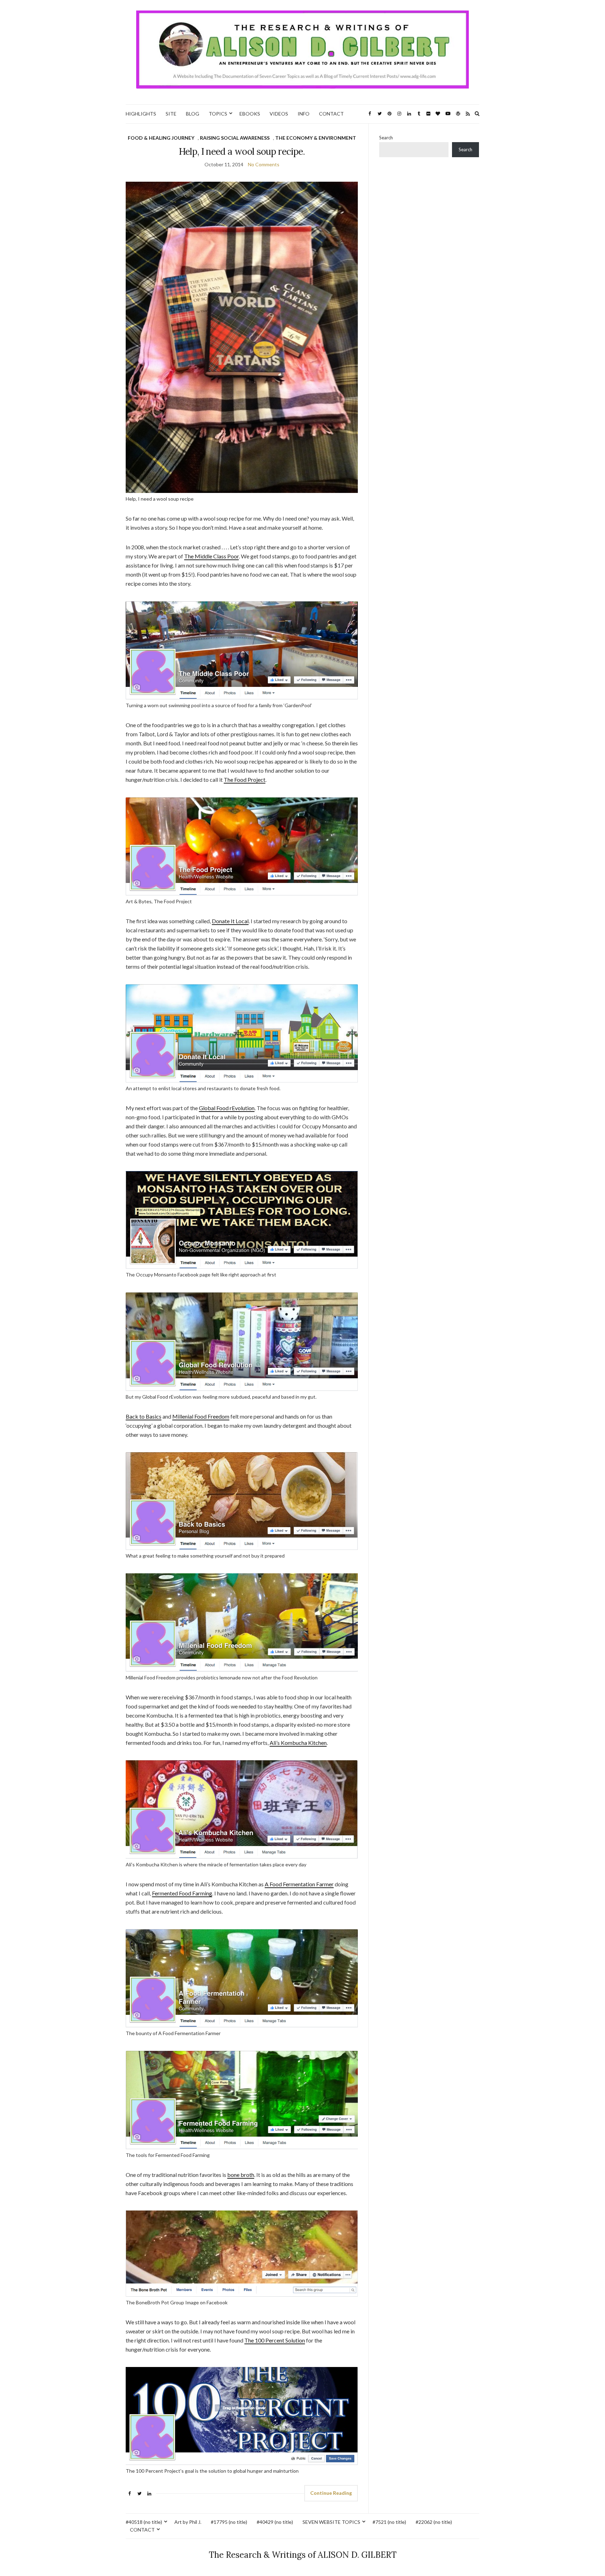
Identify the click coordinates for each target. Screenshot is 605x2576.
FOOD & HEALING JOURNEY (161, 138)
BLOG (193, 114)
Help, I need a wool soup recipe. (242, 151)
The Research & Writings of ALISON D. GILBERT (303, 2555)
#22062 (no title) (434, 2522)
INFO (304, 114)
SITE (171, 114)
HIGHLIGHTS (141, 114)
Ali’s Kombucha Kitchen (298, 1743)
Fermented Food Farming (182, 1893)
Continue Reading (331, 2493)
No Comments (264, 164)
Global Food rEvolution (227, 1108)
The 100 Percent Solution (275, 2340)
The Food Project (245, 779)
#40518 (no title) (144, 2522)
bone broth (241, 2175)
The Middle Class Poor (211, 556)
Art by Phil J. (188, 2522)
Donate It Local (230, 921)
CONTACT (331, 114)
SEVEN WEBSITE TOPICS (331, 2522)
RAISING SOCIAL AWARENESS (235, 138)
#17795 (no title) (229, 2522)
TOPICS (218, 114)
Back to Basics (144, 1416)
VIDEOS (279, 114)
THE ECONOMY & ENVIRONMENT (316, 138)
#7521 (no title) (389, 2522)
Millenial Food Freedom (201, 1416)
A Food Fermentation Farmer (299, 1884)
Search (386, 138)
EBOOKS (250, 114)
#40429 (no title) (275, 2522)
